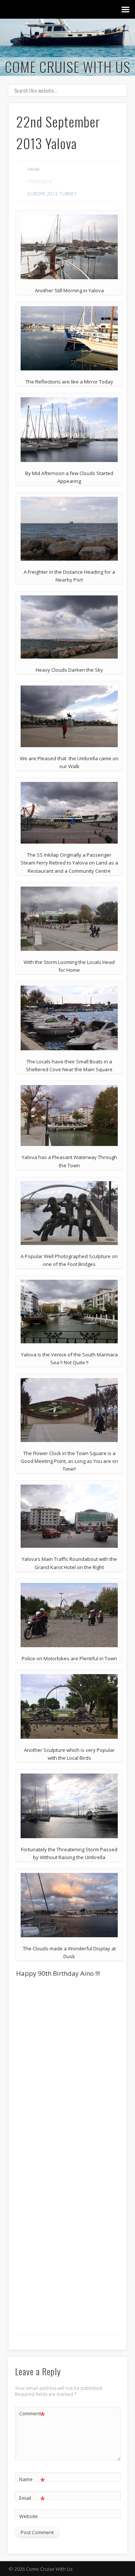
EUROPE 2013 (43, 194)
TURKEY (68, 194)
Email (32, 2499)
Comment (32, 2415)
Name (32, 2480)
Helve (34, 169)
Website (28, 2516)
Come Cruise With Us (68, 67)
